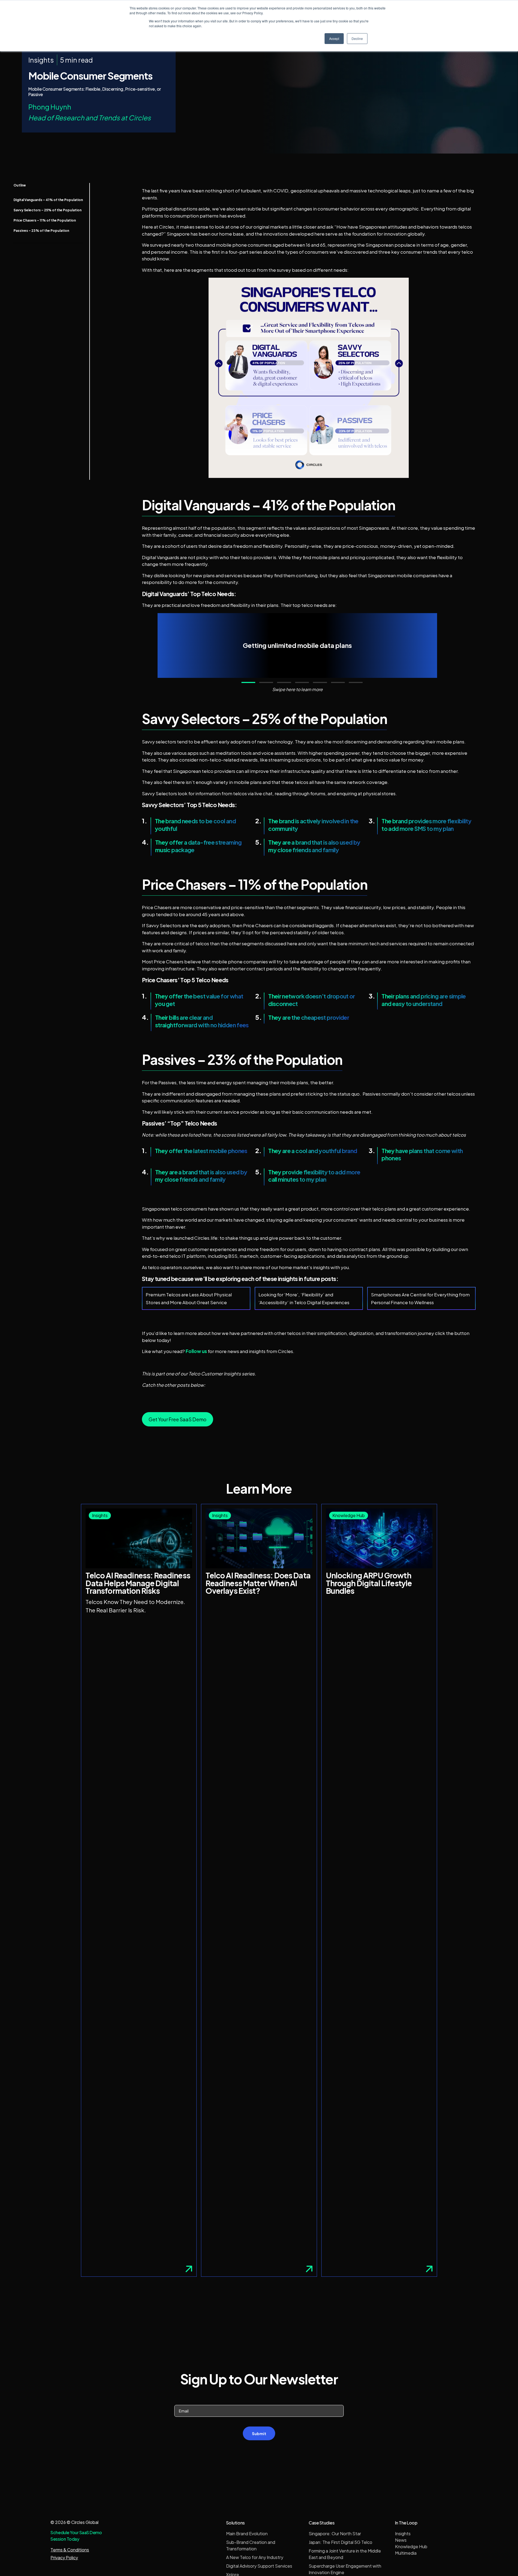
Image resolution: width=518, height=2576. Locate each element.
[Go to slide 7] (356, 682)
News (401, 2540)
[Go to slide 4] (302, 682)
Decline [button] (357, 38)
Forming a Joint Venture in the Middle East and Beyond (345, 2554)
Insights (403, 2533)
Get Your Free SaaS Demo (178, 1419)
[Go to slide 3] (284, 682)
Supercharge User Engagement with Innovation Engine (345, 2569)
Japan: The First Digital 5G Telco (340, 2542)
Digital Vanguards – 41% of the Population (48, 200)
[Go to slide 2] (266, 682)
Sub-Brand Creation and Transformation (251, 2545)
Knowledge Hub (411, 2546)
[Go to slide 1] (248, 682)
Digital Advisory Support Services (259, 2566)
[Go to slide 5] (320, 682)
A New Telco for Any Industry (255, 2557)
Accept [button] (334, 38)
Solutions (235, 2523)
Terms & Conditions (70, 2550)
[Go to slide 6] (338, 682)
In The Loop (406, 2523)
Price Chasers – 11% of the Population (45, 220)
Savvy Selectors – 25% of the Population (47, 210)
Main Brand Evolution (247, 2533)
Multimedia (406, 2553)
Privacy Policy (64, 2558)
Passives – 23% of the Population (41, 231)
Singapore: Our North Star (335, 2533)
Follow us (196, 1351)
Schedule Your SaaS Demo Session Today (76, 2536)
